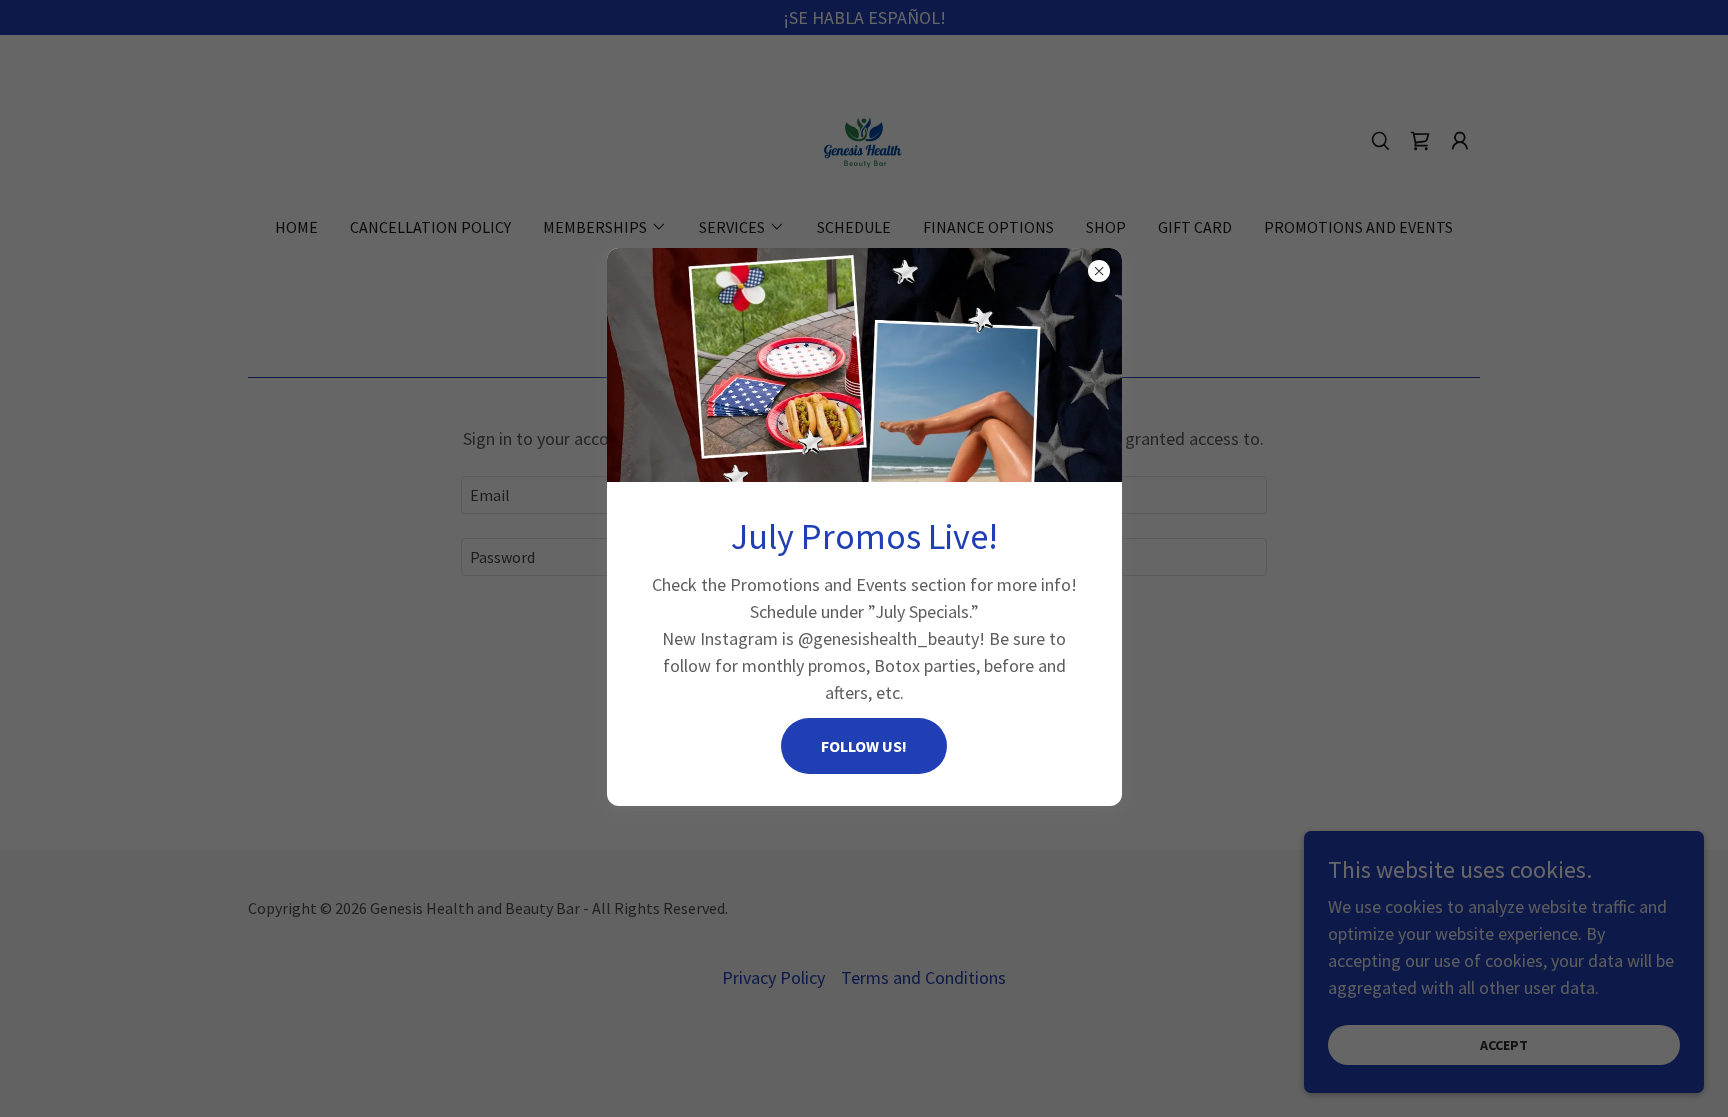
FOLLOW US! (864, 746)
